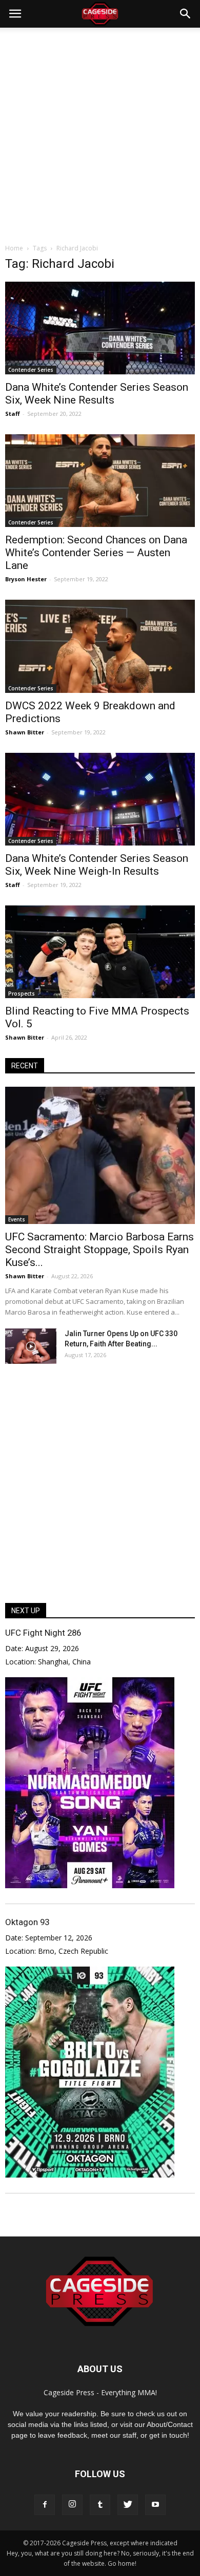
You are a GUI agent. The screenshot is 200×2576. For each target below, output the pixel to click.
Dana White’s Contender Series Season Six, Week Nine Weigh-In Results (97, 865)
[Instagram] (72, 2505)
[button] (186, 14)
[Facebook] (45, 2505)
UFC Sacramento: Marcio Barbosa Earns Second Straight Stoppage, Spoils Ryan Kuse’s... (99, 1250)
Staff (13, 414)
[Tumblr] (100, 2505)
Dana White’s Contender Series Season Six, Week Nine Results (97, 394)
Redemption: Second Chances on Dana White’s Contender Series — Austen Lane (96, 553)
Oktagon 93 (27, 1922)
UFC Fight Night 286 (43, 1633)
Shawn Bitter (25, 732)
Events (17, 1219)
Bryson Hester (26, 579)
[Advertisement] (100, 133)
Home (14, 248)
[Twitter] (128, 2505)
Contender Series (31, 370)
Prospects (22, 994)
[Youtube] (155, 2505)
